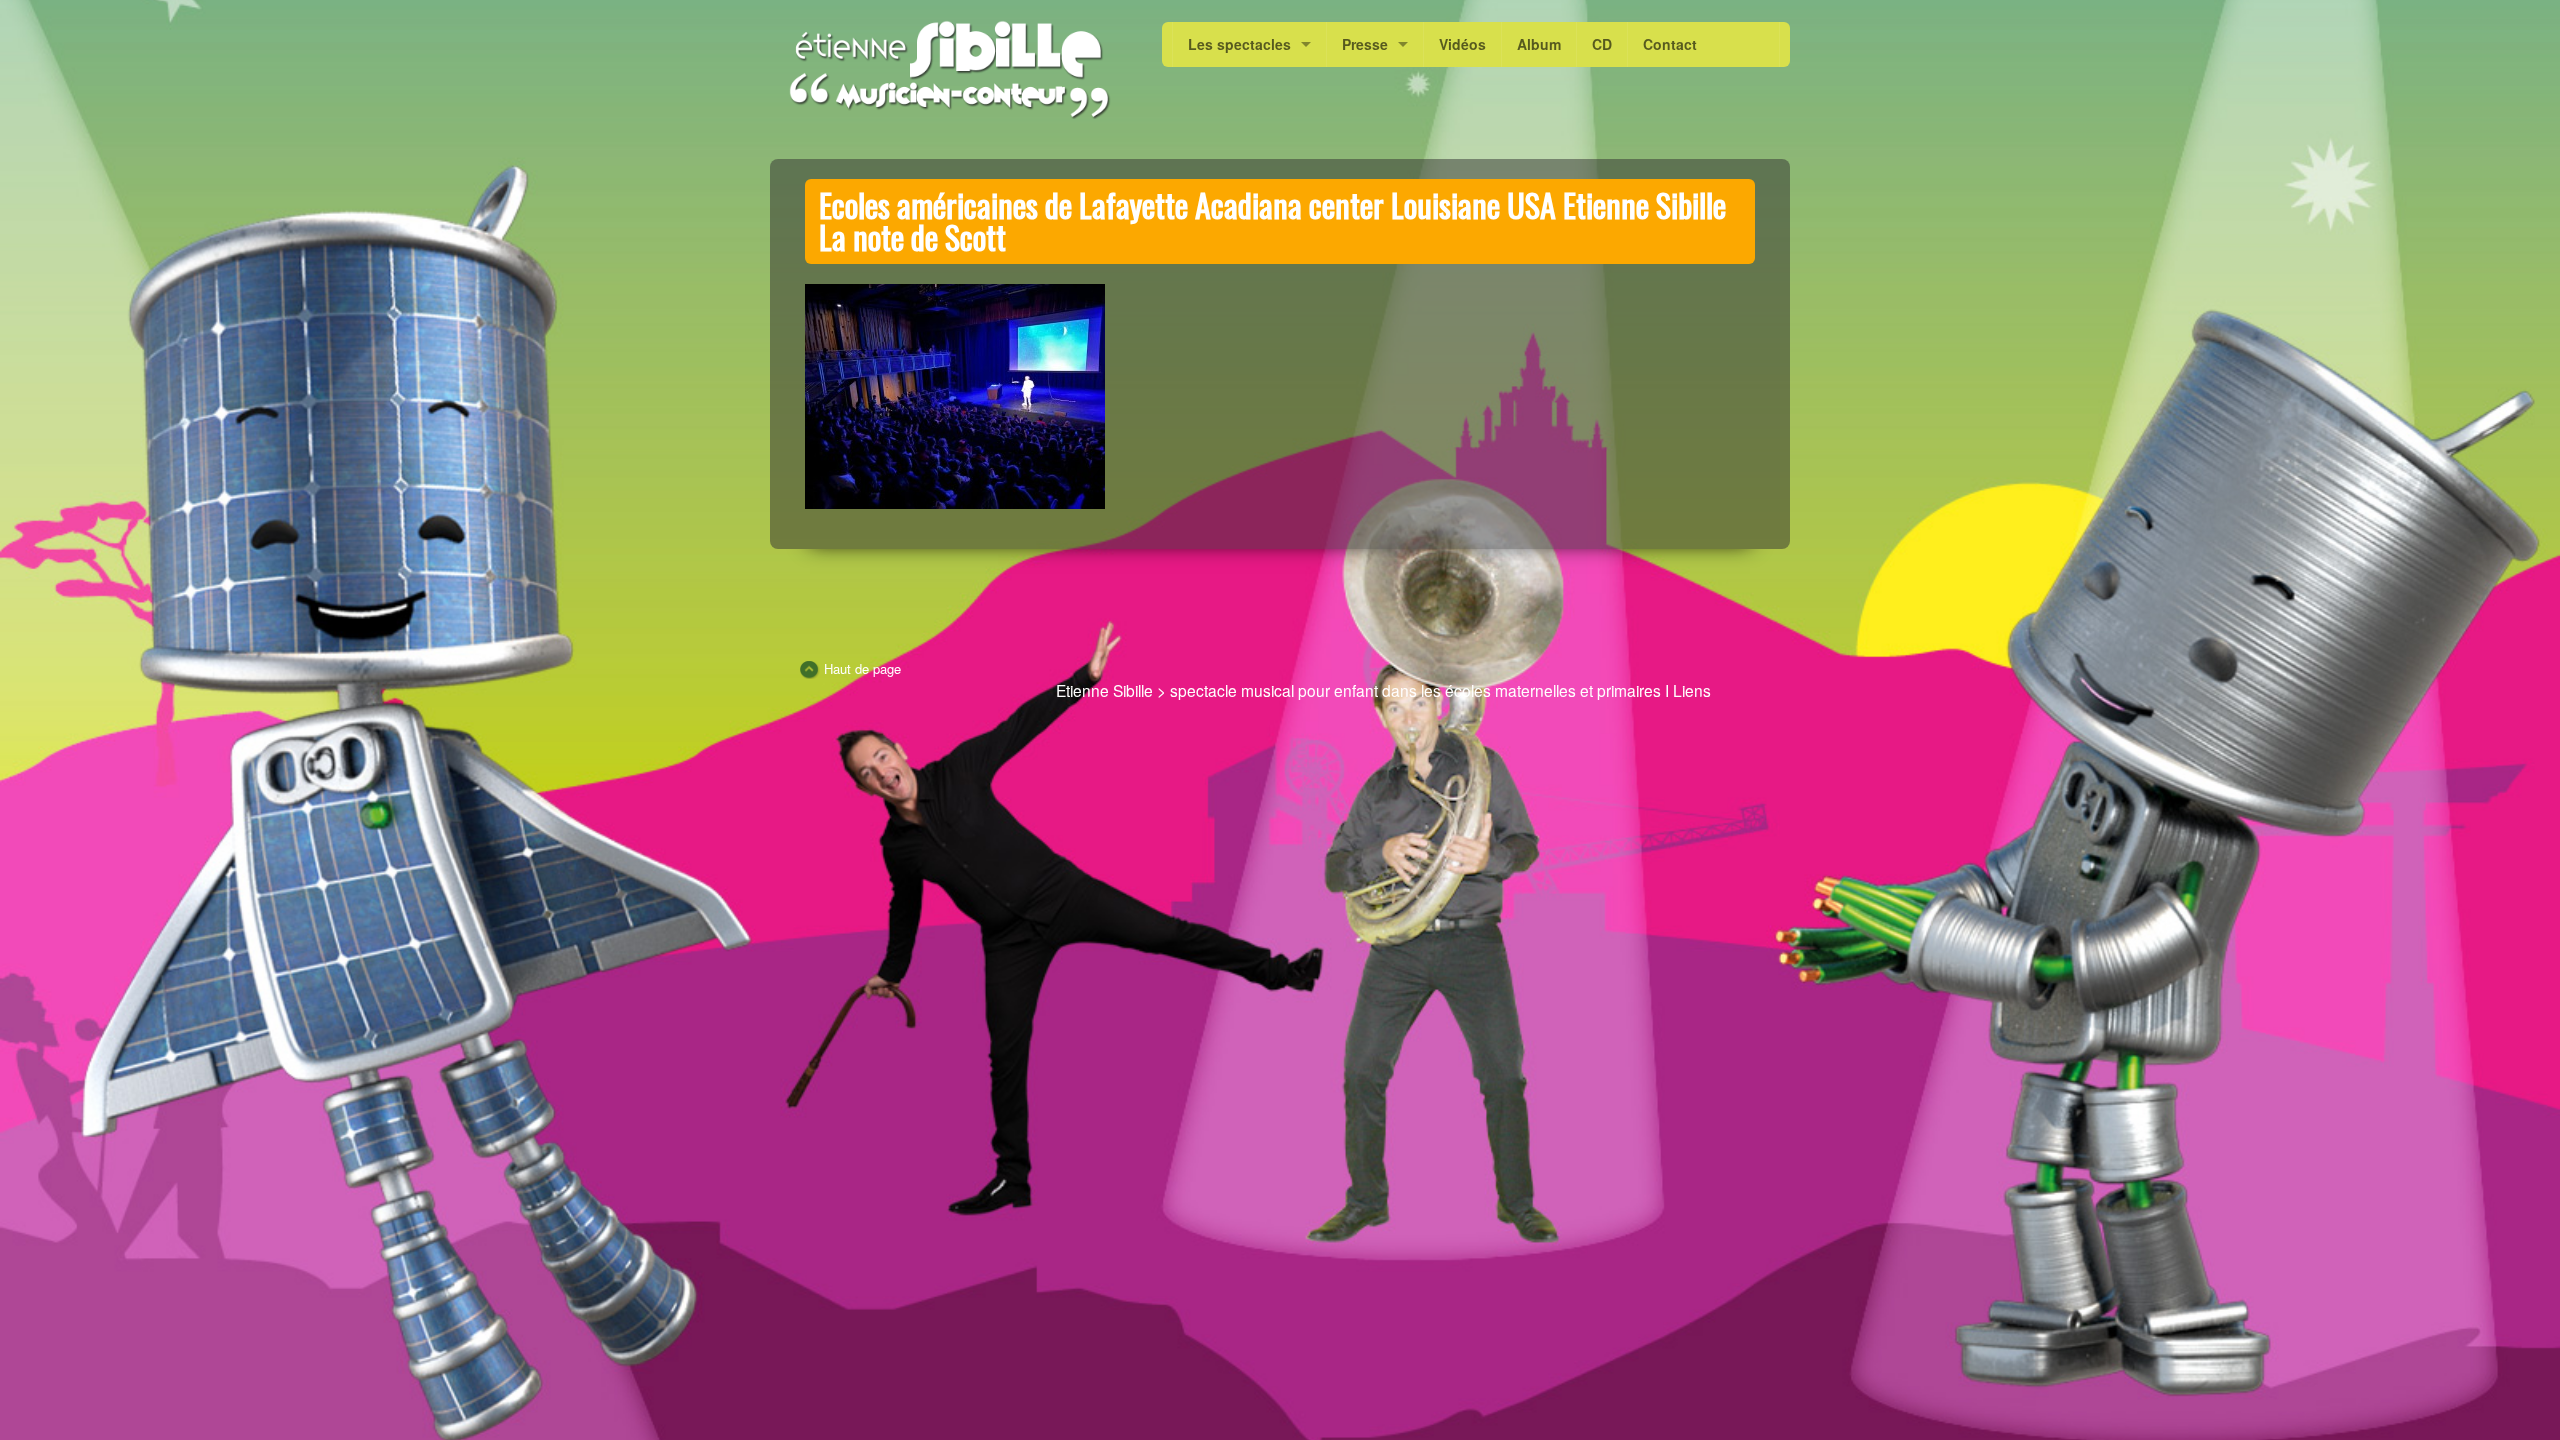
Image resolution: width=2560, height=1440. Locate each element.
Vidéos (1462, 44)
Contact (1670, 44)
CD (1602, 44)
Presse (1365, 44)
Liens (1692, 690)
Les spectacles (1239, 44)
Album (1539, 44)
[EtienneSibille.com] (948, 69)
